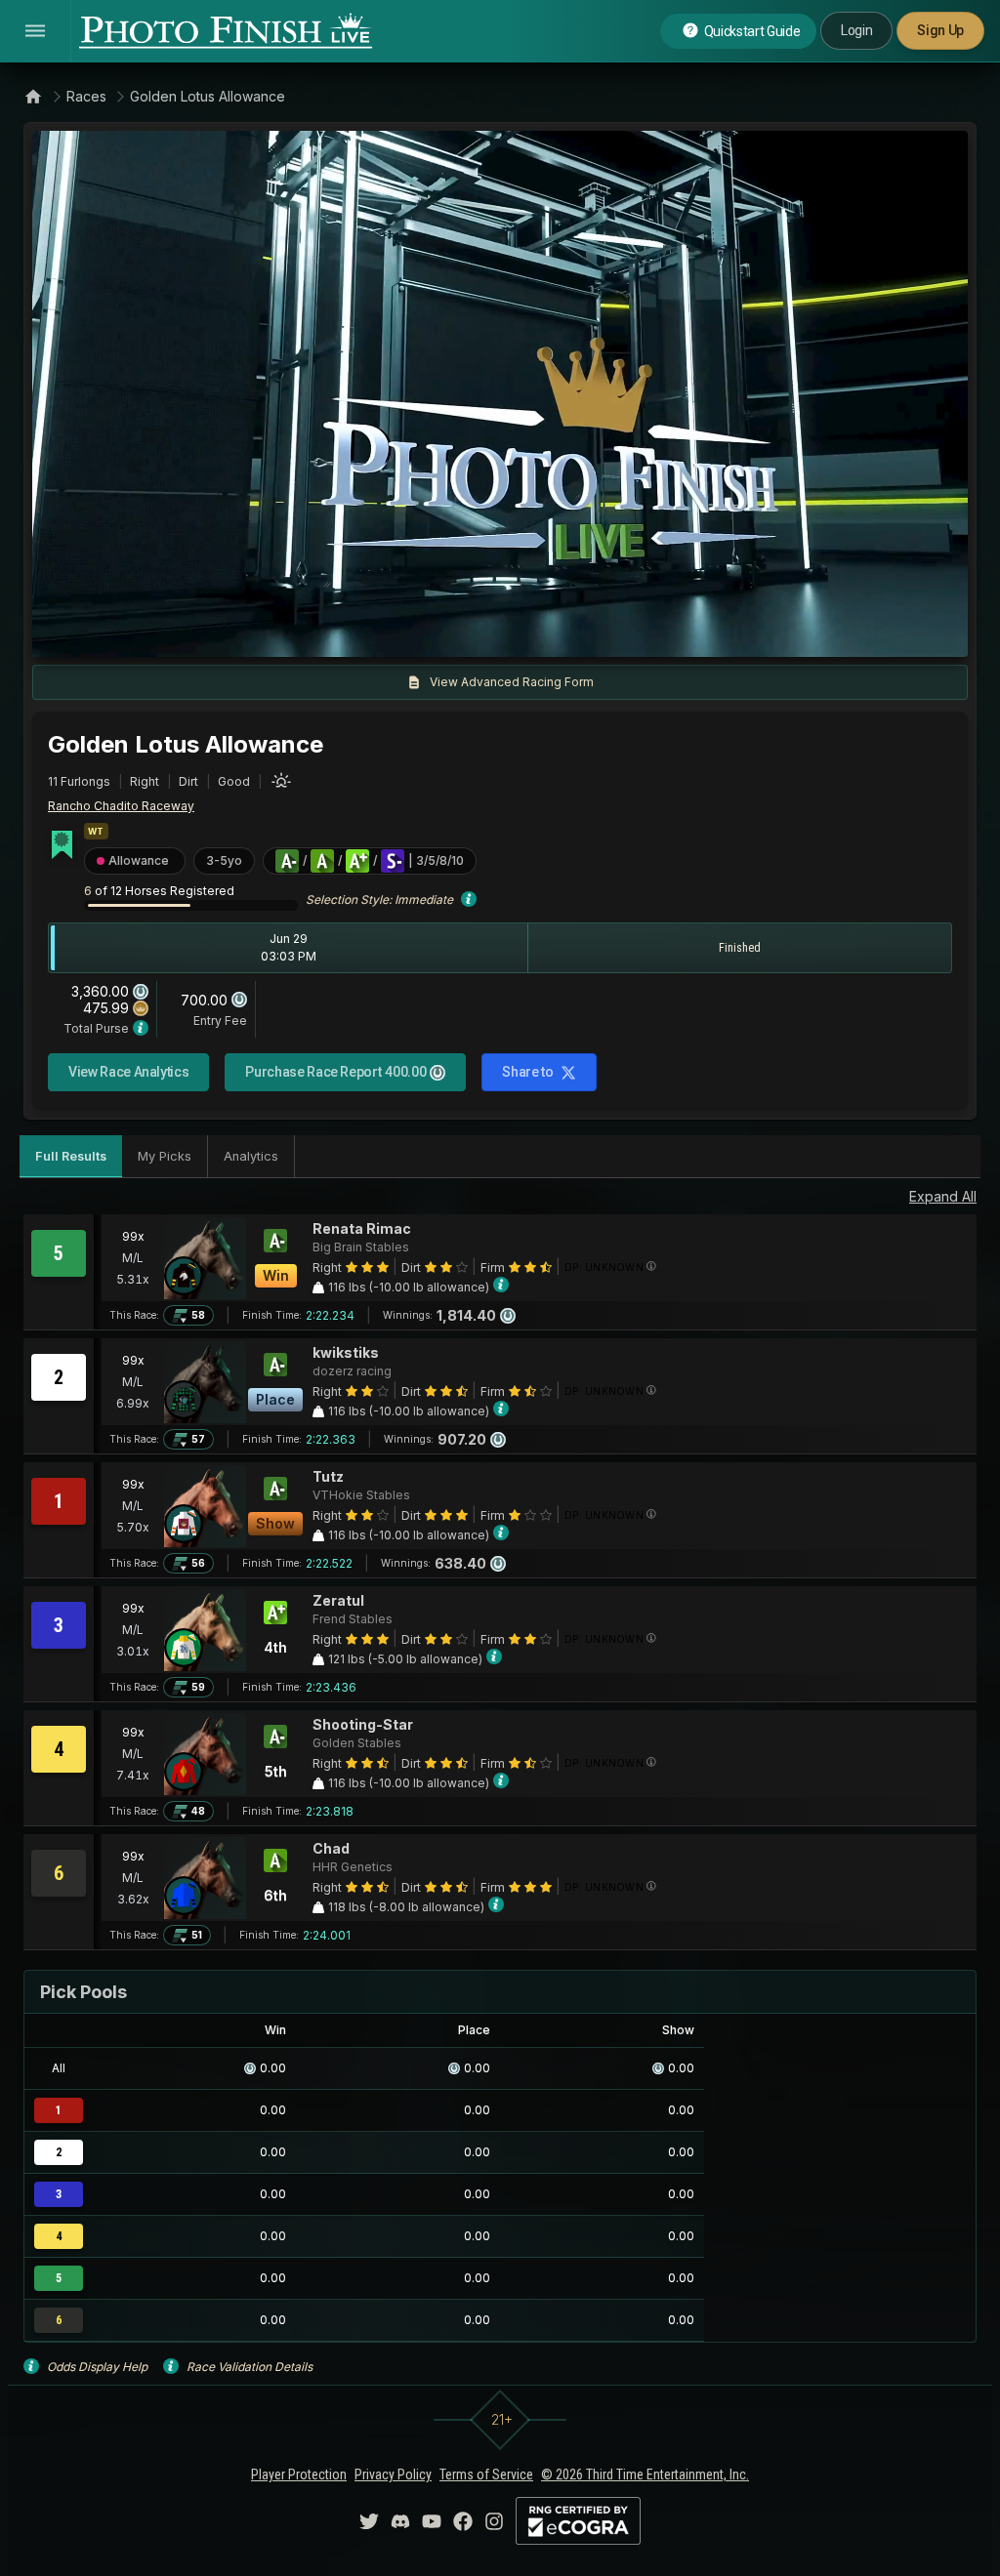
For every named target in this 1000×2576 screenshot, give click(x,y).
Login (856, 30)
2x (277, 633)
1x (246, 633)
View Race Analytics (128, 1072)
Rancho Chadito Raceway (121, 806)
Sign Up (940, 30)
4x (310, 633)
